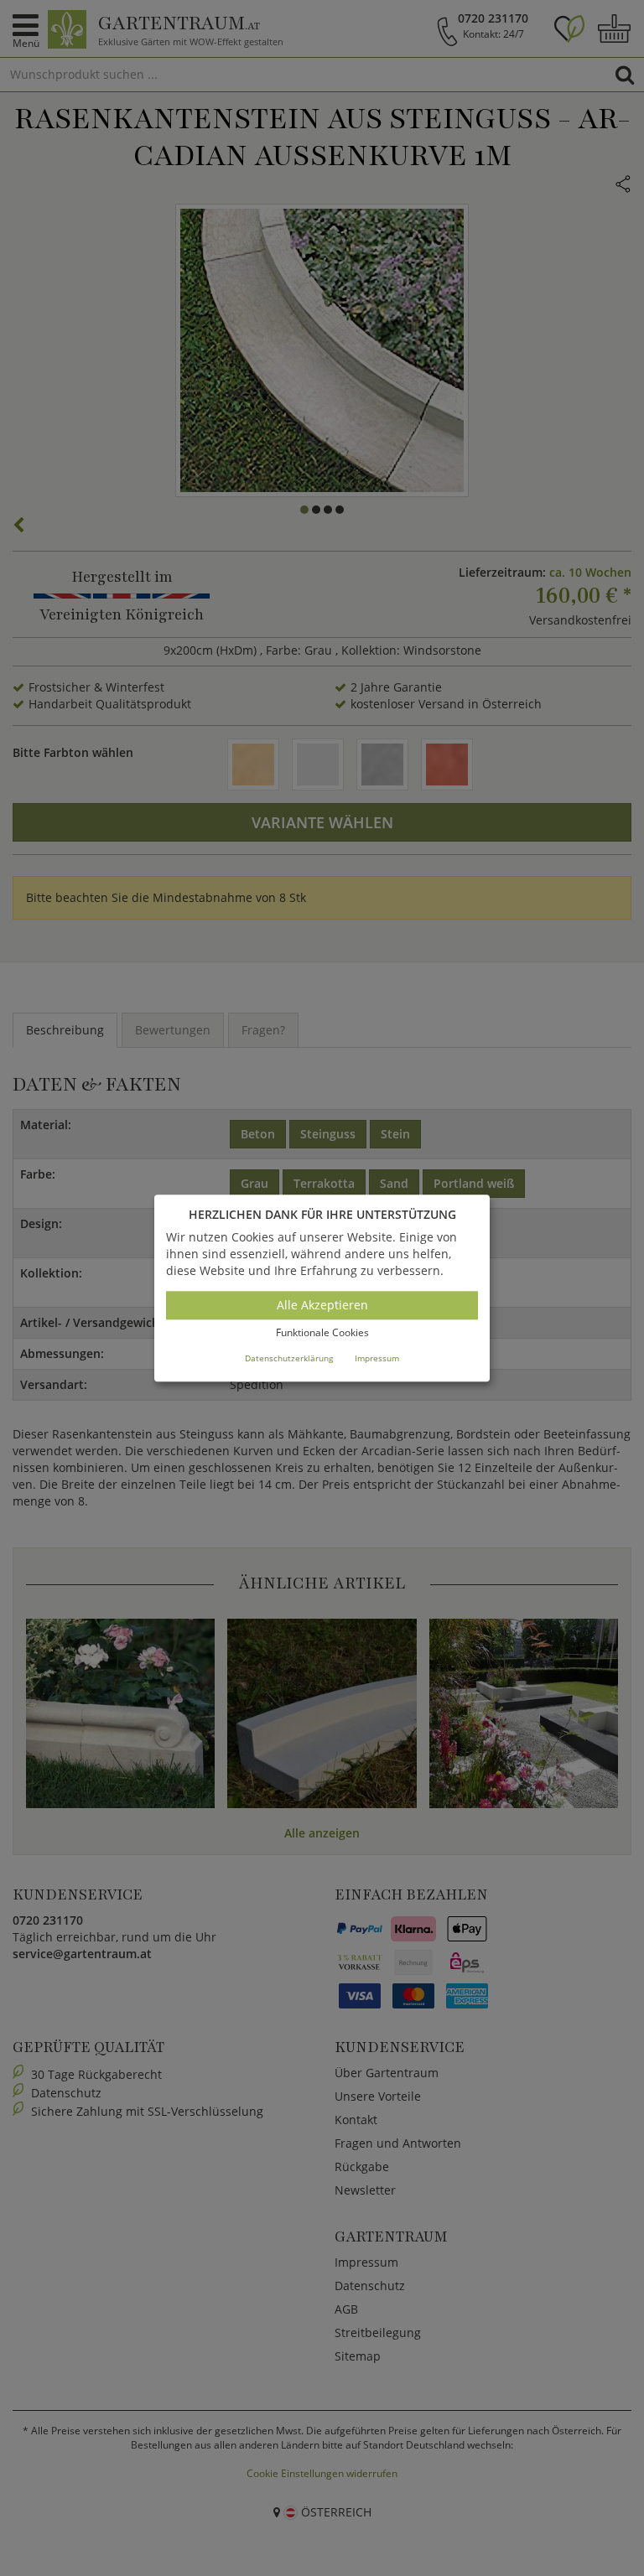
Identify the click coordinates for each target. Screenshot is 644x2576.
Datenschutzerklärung (289, 1358)
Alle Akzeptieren (322, 1306)
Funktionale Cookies (322, 1333)
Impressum (377, 1358)
